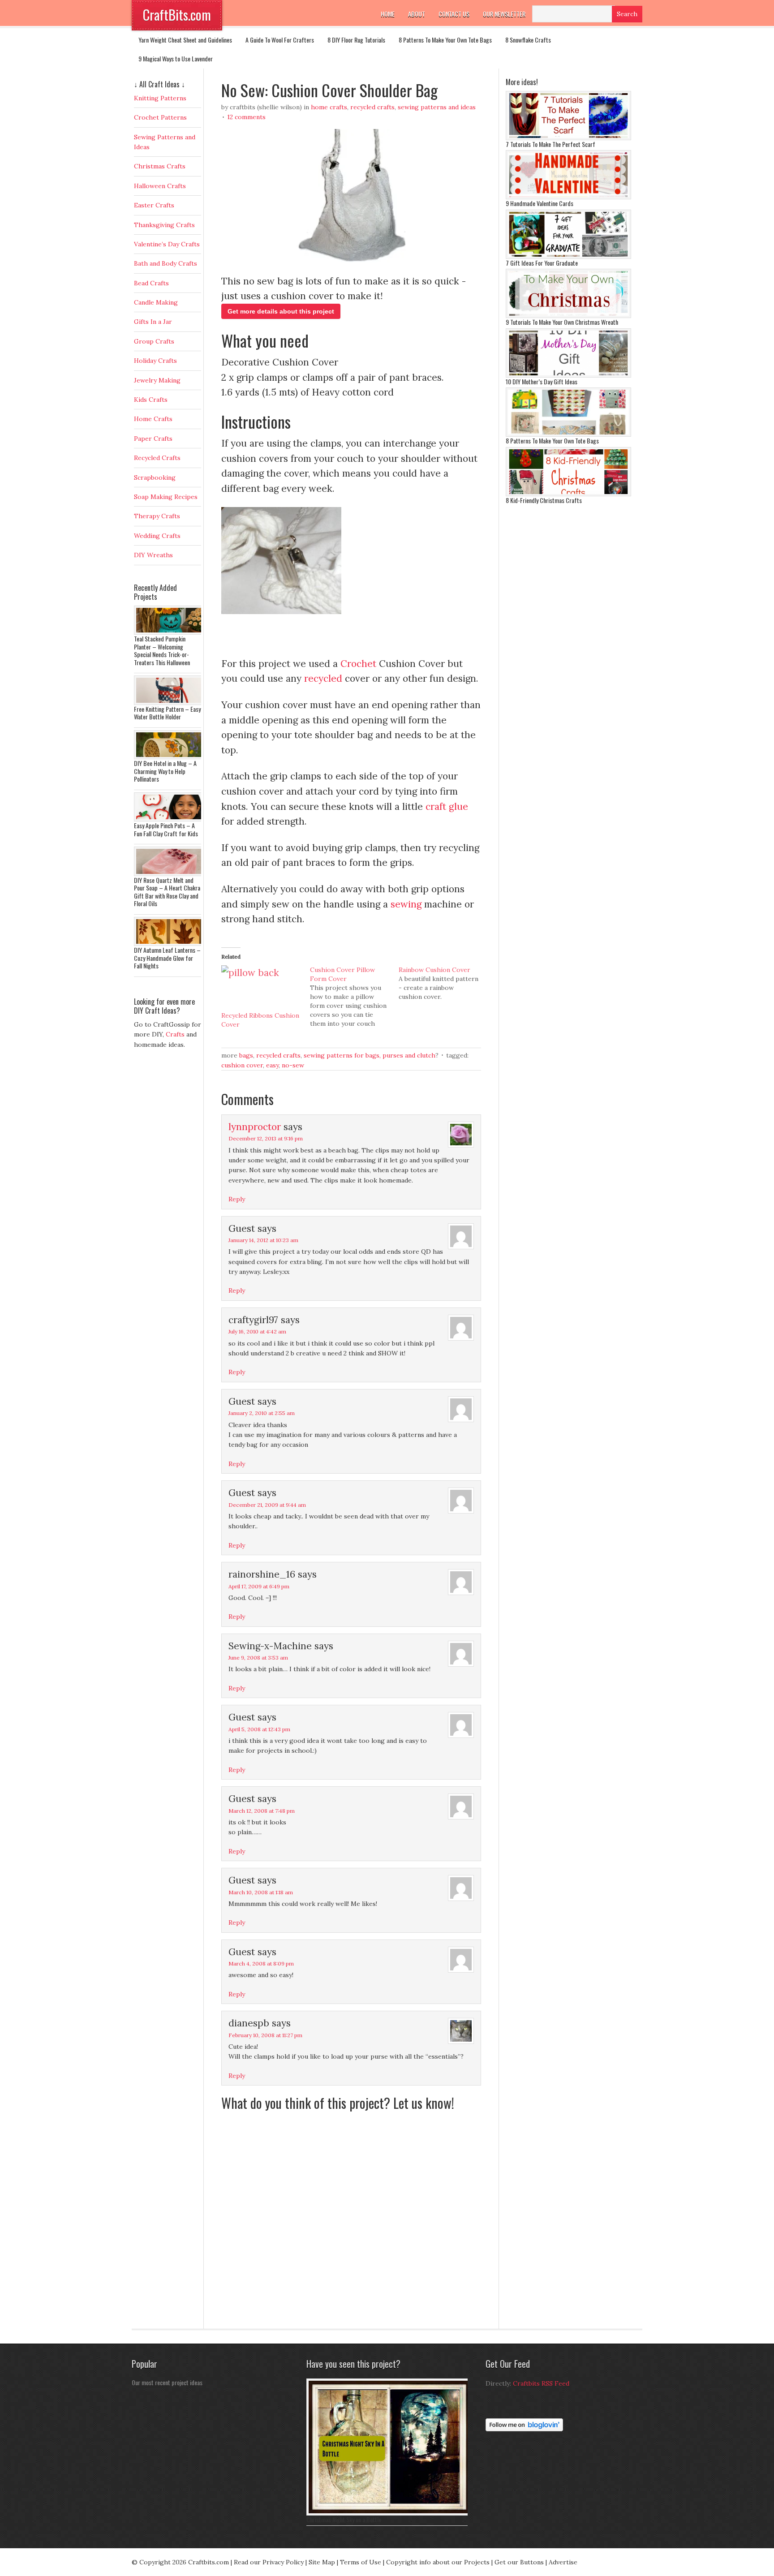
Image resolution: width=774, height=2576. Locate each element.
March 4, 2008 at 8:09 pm (261, 1963)
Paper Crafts (153, 439)
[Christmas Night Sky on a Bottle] (389, 2513)
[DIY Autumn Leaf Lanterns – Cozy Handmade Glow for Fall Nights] (170, 944)
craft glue (447, 806)
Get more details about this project (281, 311)
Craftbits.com (209, 2562)
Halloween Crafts (160, 186)
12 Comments (246, 117)
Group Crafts (154, 341)
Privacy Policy (283, 2562)
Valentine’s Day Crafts (167, 244)
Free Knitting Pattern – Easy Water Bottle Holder (167, 713)
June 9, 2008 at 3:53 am (258, 1658)
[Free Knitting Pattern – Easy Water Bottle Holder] (170, 703)
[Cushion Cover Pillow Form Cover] (354, 997)
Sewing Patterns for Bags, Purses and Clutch (370, 1055)
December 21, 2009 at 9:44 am (267, 1505)
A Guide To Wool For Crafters (280, 40)
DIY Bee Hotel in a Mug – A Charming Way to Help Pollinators (165, 771)
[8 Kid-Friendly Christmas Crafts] (568, 494)
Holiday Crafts (155, 361)
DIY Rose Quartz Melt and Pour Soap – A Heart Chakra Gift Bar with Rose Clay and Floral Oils (167, 892)
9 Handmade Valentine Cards (540, 203)
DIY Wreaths (153, 555)
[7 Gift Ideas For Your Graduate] (568, 257)
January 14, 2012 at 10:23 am (263, 1240)
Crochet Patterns (160, 117)
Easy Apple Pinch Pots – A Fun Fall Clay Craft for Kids (166, 829)
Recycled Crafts (372, 107)
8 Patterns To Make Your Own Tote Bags (445, 40)
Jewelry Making (157, 380)
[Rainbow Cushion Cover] (443, 983)
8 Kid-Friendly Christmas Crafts (544, 500)
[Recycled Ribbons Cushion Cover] (261, 988)
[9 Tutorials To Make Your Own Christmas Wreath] (568, 316)
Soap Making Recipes (166, 497)
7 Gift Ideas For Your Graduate (542, 263)
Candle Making (156, 302)
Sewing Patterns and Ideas (437, 107)
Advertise (563, 2562)
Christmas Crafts (160, 166)
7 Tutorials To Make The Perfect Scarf (550, 144)
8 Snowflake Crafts (528, 40)
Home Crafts (329, 107)
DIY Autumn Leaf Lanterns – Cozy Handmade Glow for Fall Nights (167, 958)
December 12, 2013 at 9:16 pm (266, 1138)
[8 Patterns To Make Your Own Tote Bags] (568, 434)
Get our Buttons (519, 2562)
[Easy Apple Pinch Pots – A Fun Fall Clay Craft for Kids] (170, 819)
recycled (323, 678)
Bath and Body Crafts (166, 263)
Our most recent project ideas (167, 2382)
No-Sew (293, 1065)
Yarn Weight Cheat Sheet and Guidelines (185, 40)
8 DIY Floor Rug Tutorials (356, 40)
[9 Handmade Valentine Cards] (568, 197)
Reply (237, 1199)
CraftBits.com (177, 15)
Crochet (358, 664)
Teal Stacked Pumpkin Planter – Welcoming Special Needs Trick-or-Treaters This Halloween (162, 650)
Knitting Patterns (160, 98)
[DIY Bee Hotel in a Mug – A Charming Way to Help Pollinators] (170, 757)
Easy (272, 1065)
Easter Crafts (154, 205)
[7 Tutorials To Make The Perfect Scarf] (568, 138)
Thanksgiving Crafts (164, 225)
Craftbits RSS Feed (541, 2383)
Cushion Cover (242, 1065)
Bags (246, 1055)
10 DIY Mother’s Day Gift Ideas (542, 381)
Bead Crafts (151, 283)
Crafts (175, 1034)
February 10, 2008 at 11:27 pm (265, 2035)
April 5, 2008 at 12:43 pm (259, 1729)
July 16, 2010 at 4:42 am (257, 1331)
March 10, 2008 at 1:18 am (261, 1892)
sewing (406, 904)
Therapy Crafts (157, 516)
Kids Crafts (151, 400)
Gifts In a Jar (153, 322)
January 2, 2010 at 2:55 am (262, 1413)
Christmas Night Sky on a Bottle (344, 2519)
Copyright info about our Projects (438, 2562)
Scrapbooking (155, 477)
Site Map (322, 2562)
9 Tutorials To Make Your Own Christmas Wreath (562, 322)
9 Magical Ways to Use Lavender (176, 58)
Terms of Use (361, 2562)
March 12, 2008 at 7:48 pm (262, 1811)
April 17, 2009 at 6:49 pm (259, 1586)
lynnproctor (255, 1127)
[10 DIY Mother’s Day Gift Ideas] (568, 375)
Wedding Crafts (157, 536)
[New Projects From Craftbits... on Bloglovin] (524, 2429)
